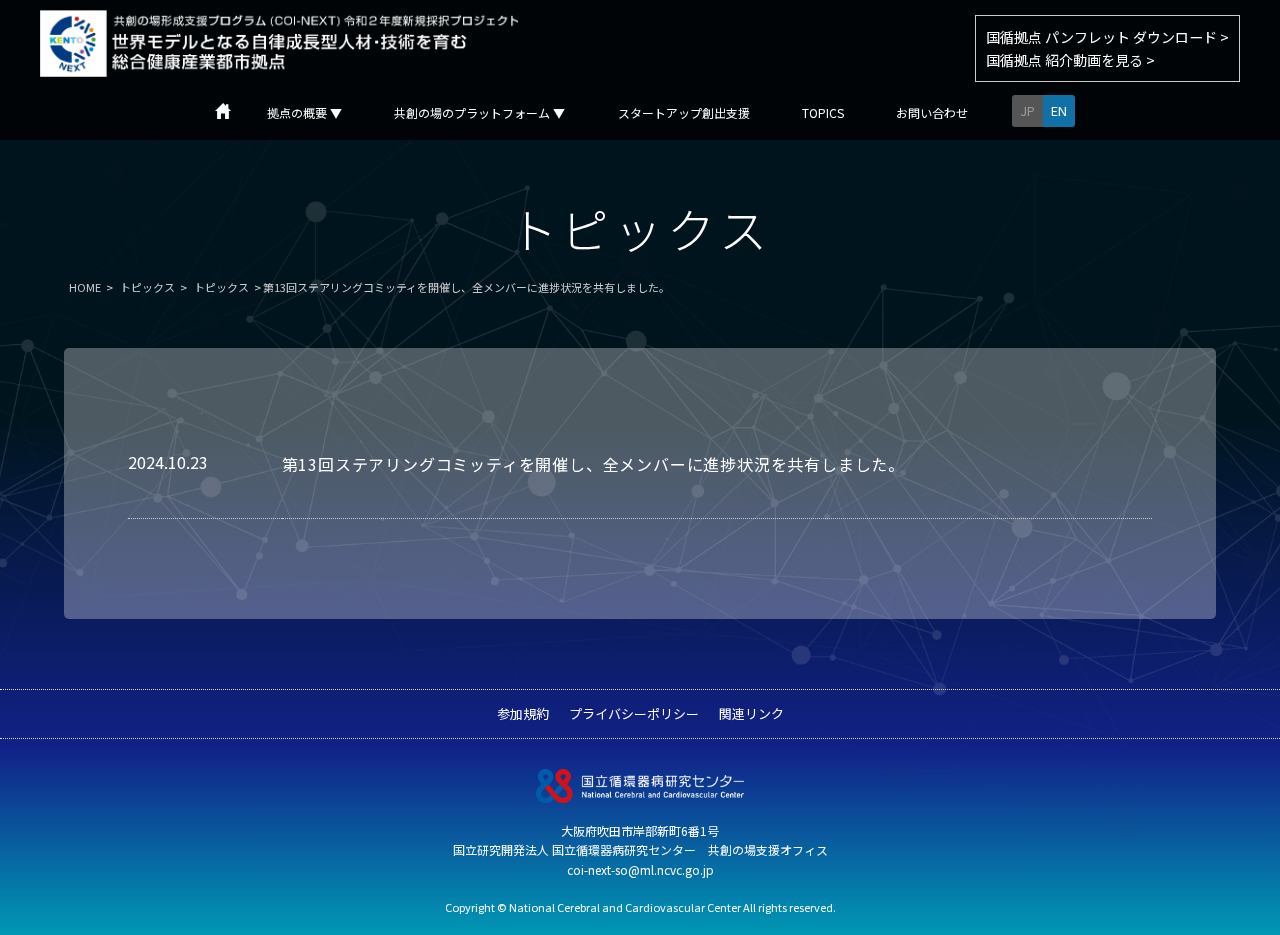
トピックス (147, 287)
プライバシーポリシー (634, 713)
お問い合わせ (932, 113)
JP (1027, 110)
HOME (85, 287)
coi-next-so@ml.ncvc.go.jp (640, 869)
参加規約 (523, 713)
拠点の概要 (304, 113)
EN (1059, 110)
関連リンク (751, 713)
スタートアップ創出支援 (684, 113)
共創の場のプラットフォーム (479, 113)
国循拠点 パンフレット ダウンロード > (1107, 37)
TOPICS (823, 113)
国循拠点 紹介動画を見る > (1070, 60)
